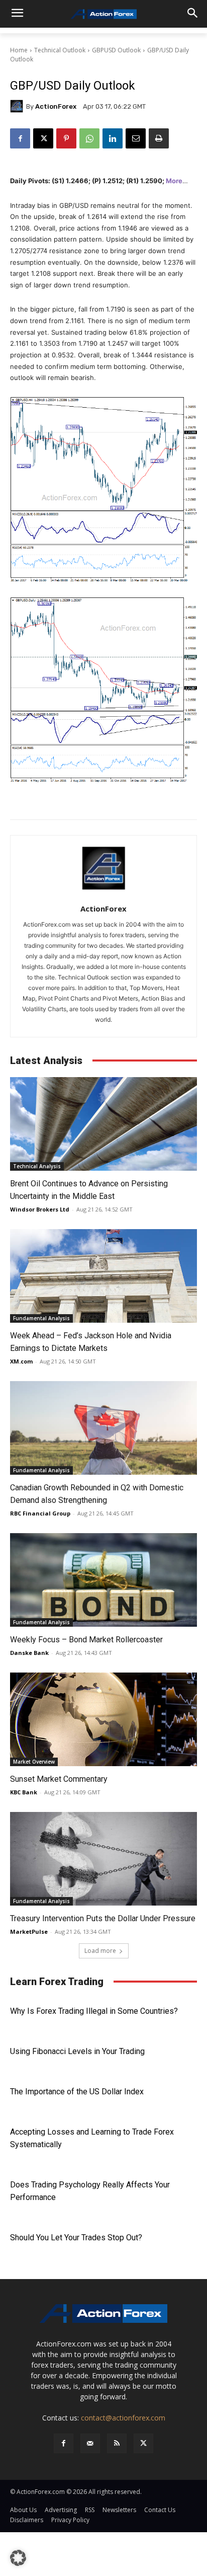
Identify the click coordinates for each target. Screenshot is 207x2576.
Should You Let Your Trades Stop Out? (76, 2238)
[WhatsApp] (89, 138)
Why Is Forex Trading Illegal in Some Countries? (94, 2011)
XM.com (21, 1361)
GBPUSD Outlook (116, 50)
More (174, 181)
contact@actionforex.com (123, 2418)
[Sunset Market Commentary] (103, 1719)
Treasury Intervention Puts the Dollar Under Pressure (103, 1918)
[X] (43, 138)
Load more (100, 1951)
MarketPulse (29, 1931)
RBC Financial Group (40, 1513)
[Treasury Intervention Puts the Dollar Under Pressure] (103, 1859)
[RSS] (117, 2443)
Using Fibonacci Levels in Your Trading (77, 2051)
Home (19, 50)
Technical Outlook (60, 50)
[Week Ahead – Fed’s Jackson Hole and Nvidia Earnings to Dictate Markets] (103, 1276)
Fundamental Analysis (41, 1318)
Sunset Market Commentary (59, 1779)
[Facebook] (20, 138)
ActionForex (56, 106)
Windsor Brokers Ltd (40, 1209)
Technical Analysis (37, 1166)
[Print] (159, 138)
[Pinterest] (66, 138)
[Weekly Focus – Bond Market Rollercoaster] (103, 1580)
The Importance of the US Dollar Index (77, 2092)
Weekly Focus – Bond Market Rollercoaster (86, 1640)
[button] (18, 2558)
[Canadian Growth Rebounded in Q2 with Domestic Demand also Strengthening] (103, 1428)
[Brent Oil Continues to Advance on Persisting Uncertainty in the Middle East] (103, 1124)
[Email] (136, 138)
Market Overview (34, 1762)
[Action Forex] (103, 14)
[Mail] (90, 2443)
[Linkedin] (113, 138)
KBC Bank (24, 1792)
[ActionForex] (18, 106)
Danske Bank (29, 1653)
